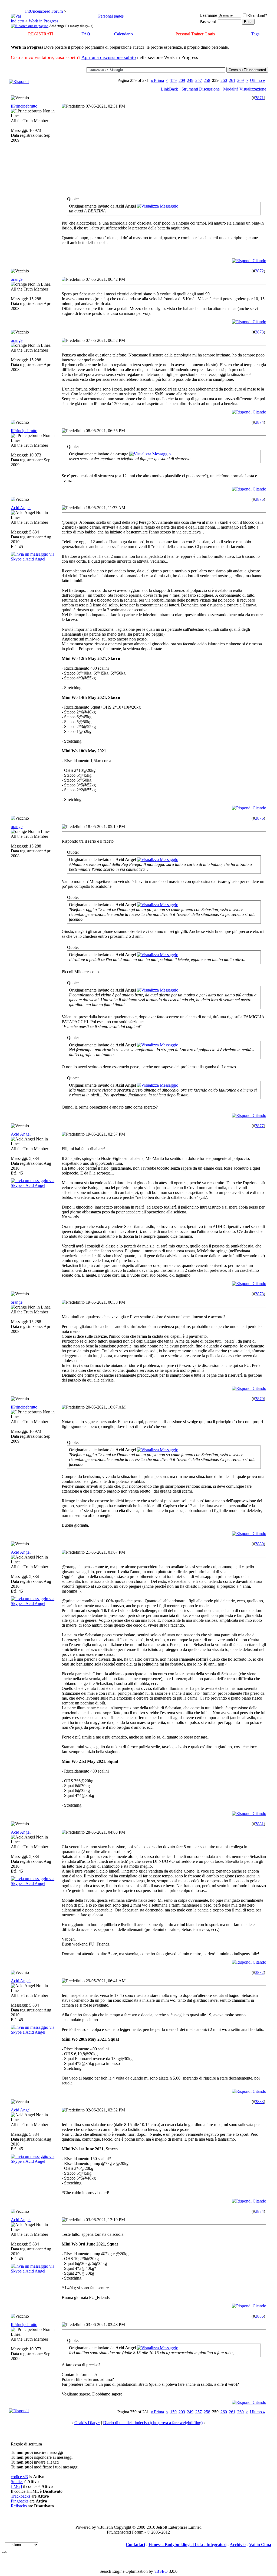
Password (208, 21)
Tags (255, 34)
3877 (259, 1126)
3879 (259, 1399)
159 (173, 80)
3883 (259, 2102)
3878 (259, 1294)
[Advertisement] (110, 151)
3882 (259, 1972)
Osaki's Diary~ (87, 2423)
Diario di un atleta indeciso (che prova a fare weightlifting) (153, 2423)
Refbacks (19, 2506)
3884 (259, 2211)
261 (232, 80)
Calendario (123, 34)
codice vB (19, 2477)
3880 (259, 1544)
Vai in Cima (260, 2545)
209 (182, 80)
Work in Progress (43, 21)
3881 (259, 1824)
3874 (259, 422)
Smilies (17, 2482)
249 (190, 80)
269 (240, 80)
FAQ (86, 34)
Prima (157, 80)
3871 (259, 98)
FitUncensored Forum (44, 11)
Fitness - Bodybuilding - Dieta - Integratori (187, 2545)
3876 (259, 818)
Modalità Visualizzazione (245, 89)
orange (17, 279)
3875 (259, 499)
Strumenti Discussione (201, 89)
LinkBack (169, 89)
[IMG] (16, 2486)
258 (207, 80)
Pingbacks (20, 2501)
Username (208, 15)
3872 (259, 271)
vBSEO (161, 2571)
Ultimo (258, 80)
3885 (259, 2316)
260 (224, 80)
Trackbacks (21, 2496)
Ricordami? (257, 16)
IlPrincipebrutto (24, 106)
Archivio (238, 2545)
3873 (259, 332)
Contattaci (135, 2545)
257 (199, 80)
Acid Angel (21, 508)
